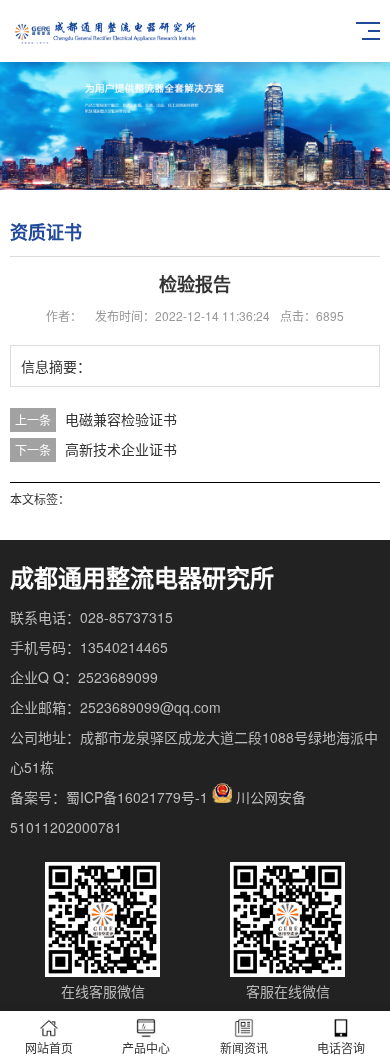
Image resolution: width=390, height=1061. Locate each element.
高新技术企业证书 (121, 449)
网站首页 (49, 1047)
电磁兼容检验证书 (121, 419)
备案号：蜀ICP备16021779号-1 (109, 797)
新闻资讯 (244, 1047)
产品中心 (146, 1047)
